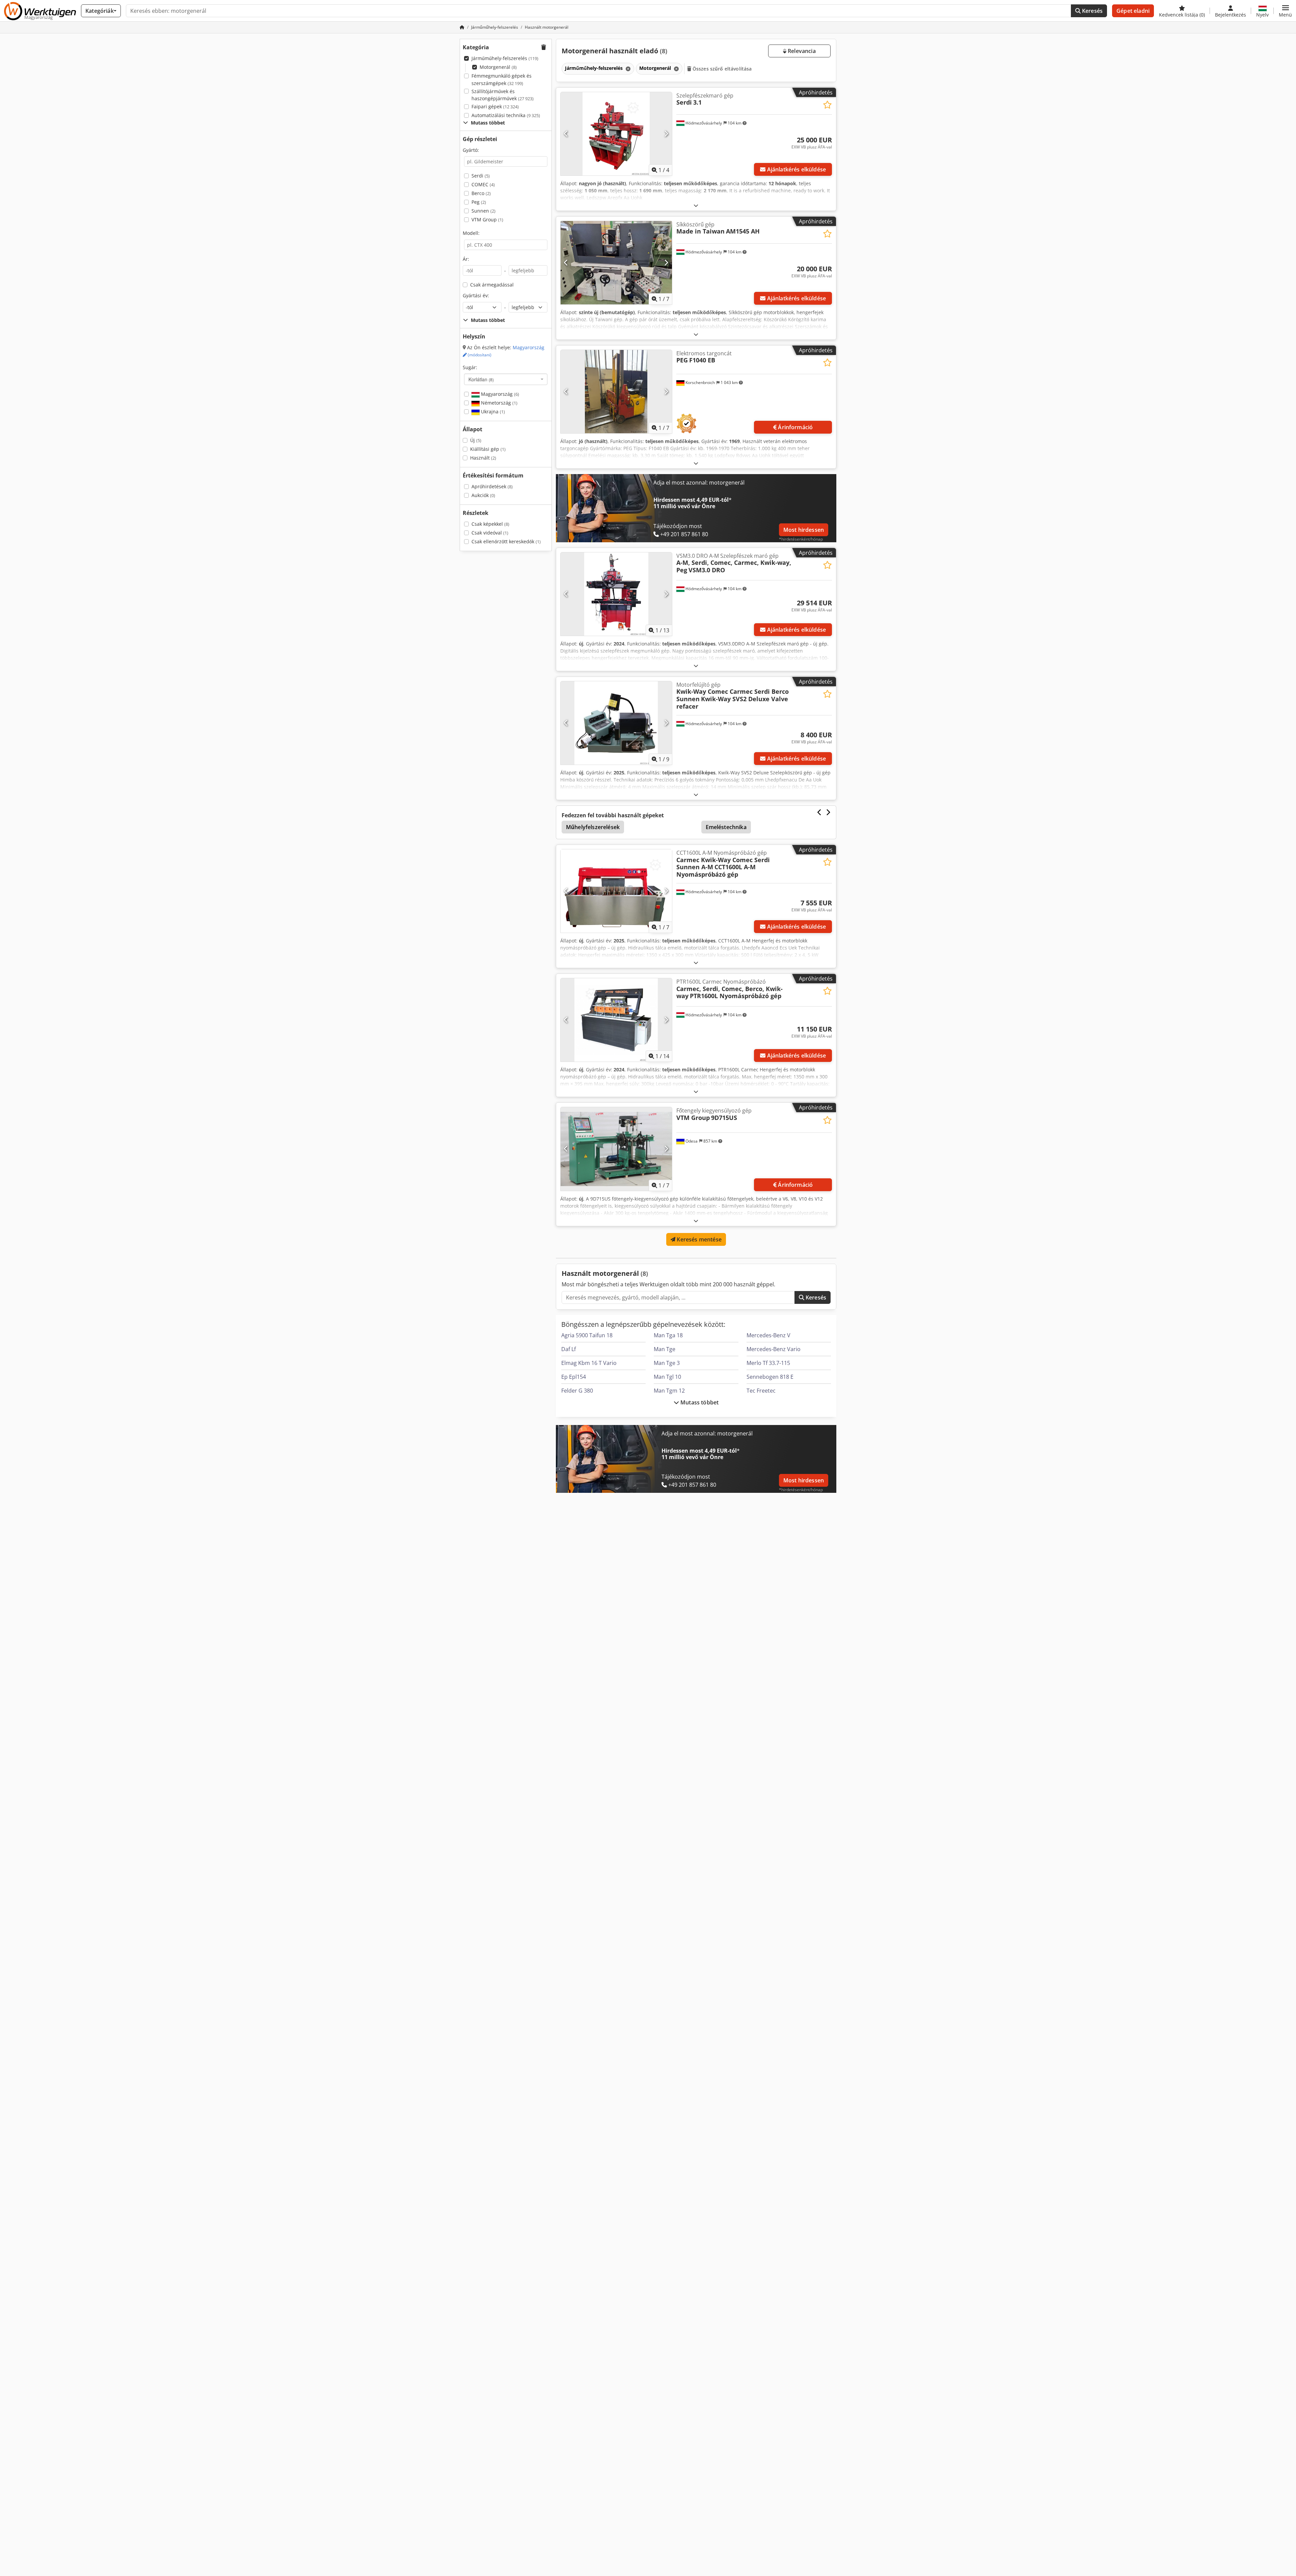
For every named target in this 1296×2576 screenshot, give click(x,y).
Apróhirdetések (492, 486)
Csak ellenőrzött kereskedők (506, 541)
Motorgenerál (498, 67)
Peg (479, 202)
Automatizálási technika (506, 115)
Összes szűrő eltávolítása (722, 69)
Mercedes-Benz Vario (774, 1349)
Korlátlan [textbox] (481, 379)
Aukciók (483, 495)
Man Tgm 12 (669, 1391)
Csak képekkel (490, 524)
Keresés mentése (698, 1239)
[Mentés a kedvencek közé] (827, 105)
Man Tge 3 (667, 1363)
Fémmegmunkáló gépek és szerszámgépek (502, 79)
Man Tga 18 (668, 1335)
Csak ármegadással (492, 285)
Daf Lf (569, 1349)
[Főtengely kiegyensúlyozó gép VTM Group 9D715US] (616, 1149)
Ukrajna (492, 412)
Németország (498, 403)
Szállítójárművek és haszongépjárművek (503, 95)
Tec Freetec (761, 1391)
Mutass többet (699, 1402)
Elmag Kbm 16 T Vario (589, 1363)
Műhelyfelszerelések (593, 827)
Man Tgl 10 (667, 1377)
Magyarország (499, 394)
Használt (483, 458)
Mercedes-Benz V (768, 1335)
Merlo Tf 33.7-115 (768, 1363)
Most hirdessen (804, 530)
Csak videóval (490, 533)
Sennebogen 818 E (770, 1377)
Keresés (1092, 11)
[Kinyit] (696, 205)
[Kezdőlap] (462, 27)
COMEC (483, 184)
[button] (1285, 11)
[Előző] (566, 134)
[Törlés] (627, 69)
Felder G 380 (577, 1391)
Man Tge (665, 1349)
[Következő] (666, 134)
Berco (481, 193)
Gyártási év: (476, 295)
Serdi (481, 176)
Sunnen (483, 211)
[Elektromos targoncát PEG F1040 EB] (616, 392)
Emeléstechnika (726, 827)
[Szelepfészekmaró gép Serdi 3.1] (616, 134)
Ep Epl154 (574, 1377)
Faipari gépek (495, 106)
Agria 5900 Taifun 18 (587, 1335)
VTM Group (487, 220)
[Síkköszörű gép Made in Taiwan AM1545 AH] (616, 263)
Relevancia (801, 51)
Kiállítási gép (488, 449)
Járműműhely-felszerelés (505, 58)
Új (476, 440)
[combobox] (506, 379)
